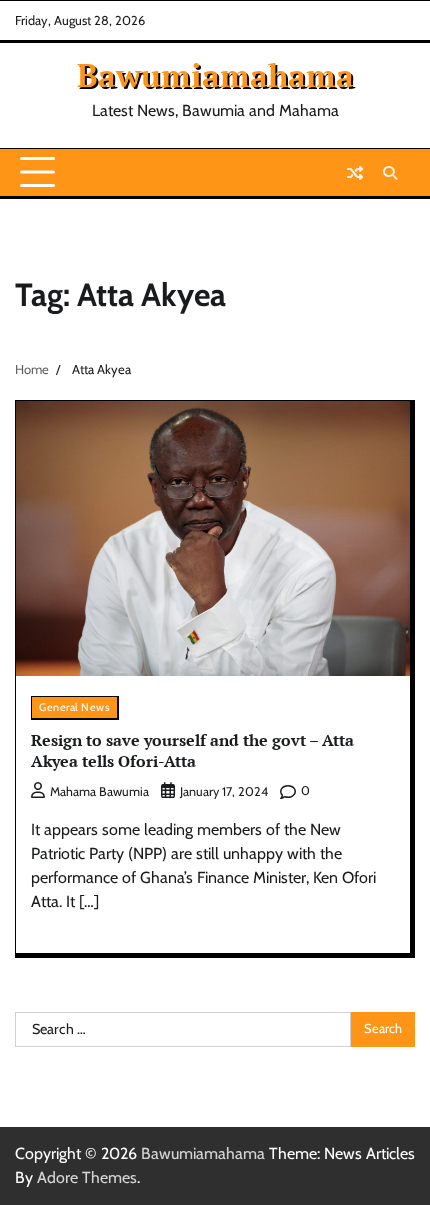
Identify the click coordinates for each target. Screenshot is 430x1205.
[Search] (390, 173)
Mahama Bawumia (99, 791)
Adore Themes (87, 1177)
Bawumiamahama (215, 75)
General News (74, 707)
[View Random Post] (355, 173)
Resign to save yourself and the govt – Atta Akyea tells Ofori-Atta (192, 750)
